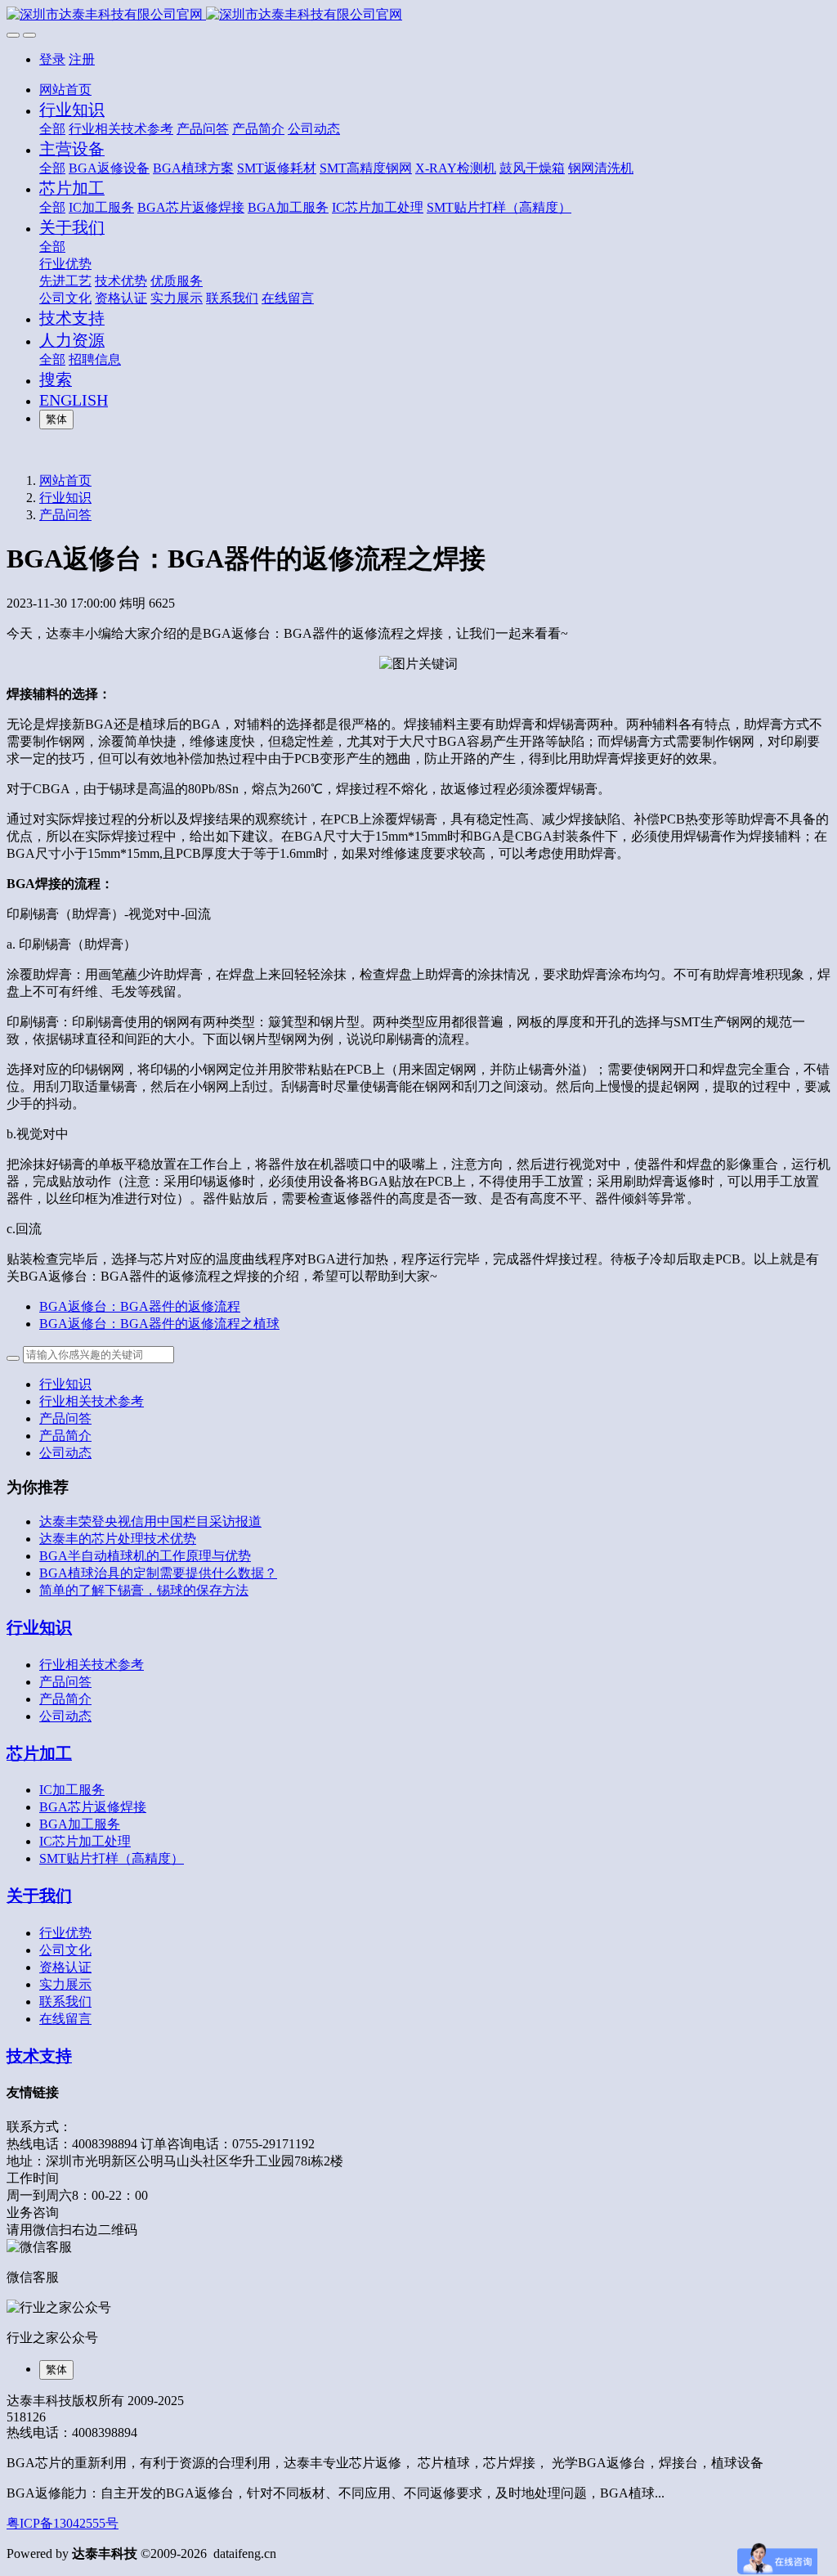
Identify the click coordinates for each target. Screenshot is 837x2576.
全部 (52, 129)
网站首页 (65, 90)
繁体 (56, 419)
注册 (82, 59)
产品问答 (65, 515)
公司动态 (65, 1453)
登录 (52, 59)
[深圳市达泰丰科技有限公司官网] (418, 15)
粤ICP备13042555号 (63, 2523)
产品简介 (65, 1436)
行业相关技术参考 (92, 1401)
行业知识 (65, 498)
